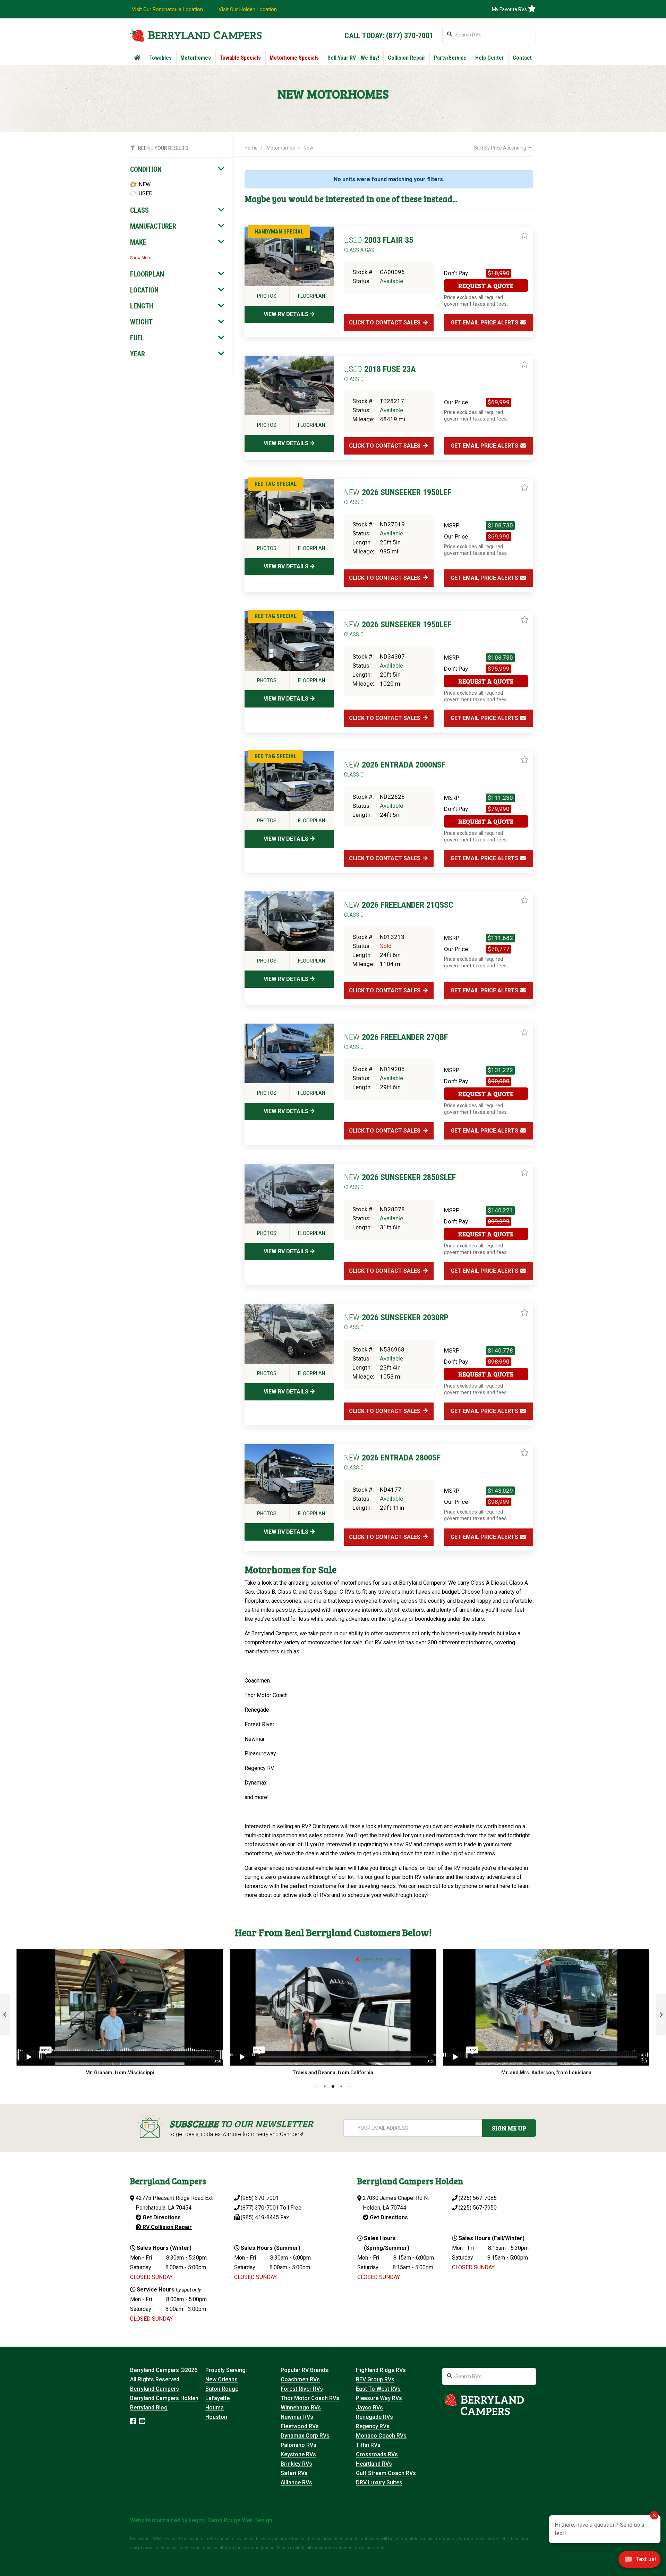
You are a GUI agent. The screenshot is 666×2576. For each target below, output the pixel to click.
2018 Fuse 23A (380, 373)
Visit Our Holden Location (248, 9)
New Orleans (221, 2379)
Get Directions (161, 2217)
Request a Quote (486, 286)
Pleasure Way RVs (379, 2398)
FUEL (137, 338)
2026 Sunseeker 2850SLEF (400, 1181)
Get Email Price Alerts (485, 323)
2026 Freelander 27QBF (396, 1041)
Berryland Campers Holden (164, 2398)
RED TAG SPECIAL (276, 484)
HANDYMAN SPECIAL (279, 232)
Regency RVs (373, 2426)
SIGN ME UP (509, 2128)
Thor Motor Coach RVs (310, 2398)
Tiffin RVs (368, 2445)
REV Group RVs (375, 2379)
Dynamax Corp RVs (305, 2436)
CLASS (139, 210)
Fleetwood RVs (300, 2426)
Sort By (500, 148)
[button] (5, 2015)
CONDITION (146, 169)
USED (146, 193)
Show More (141, 258)
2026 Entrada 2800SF (392, 1462)
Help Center (490, 58)
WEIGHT (141, 322)
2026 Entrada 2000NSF (395, 769)
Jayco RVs (369, 2408)
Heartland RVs (374, 2464)
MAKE (138, 242)
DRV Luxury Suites (379, 2482)
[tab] (177, 169)
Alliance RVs (296, 2482)
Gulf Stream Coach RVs (386, 2473)
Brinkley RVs (296, 2464)
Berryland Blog (149, 2408)
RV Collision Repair (166, 2227)
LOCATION (144, 290)
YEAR (138, 354)
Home (251, 148)
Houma (215, 2408)
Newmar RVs (297, 2417)
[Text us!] (639, 2561)
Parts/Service (450, 58)
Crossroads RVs (377, 2454)
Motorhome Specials (294, 58)
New (308, 148)
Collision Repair (407, 58)
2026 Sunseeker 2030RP (396, 1322)
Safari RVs (294, 2473)
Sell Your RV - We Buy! (353, 58)
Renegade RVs (374, 2417)
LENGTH (142, 306)
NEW (145, 184)
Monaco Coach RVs (381, 2436)
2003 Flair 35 (379, 244)
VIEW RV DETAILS (287, 314)
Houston (216, 2417)
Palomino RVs (298, 2445)
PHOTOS (267, 296)
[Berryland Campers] (196, 35)
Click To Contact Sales (385, 323)
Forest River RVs (302, 2389)
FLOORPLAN (147, 274)
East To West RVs (378, 2389)
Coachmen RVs (300, 2379)
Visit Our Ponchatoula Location (167, 9)
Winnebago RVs (301, 2408)
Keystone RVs (298, 2454)
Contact (522, 58)
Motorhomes (196, 58)
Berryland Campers (155, 2389)
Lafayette (217, 2398)
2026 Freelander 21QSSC (399, 909)
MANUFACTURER (153, 226)
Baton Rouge (222, 2389)
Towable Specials (240, 58)
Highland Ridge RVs (381, 2370)
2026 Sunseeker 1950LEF (398, 497)
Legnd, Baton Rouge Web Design (230, 2520)
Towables (160, 58)
